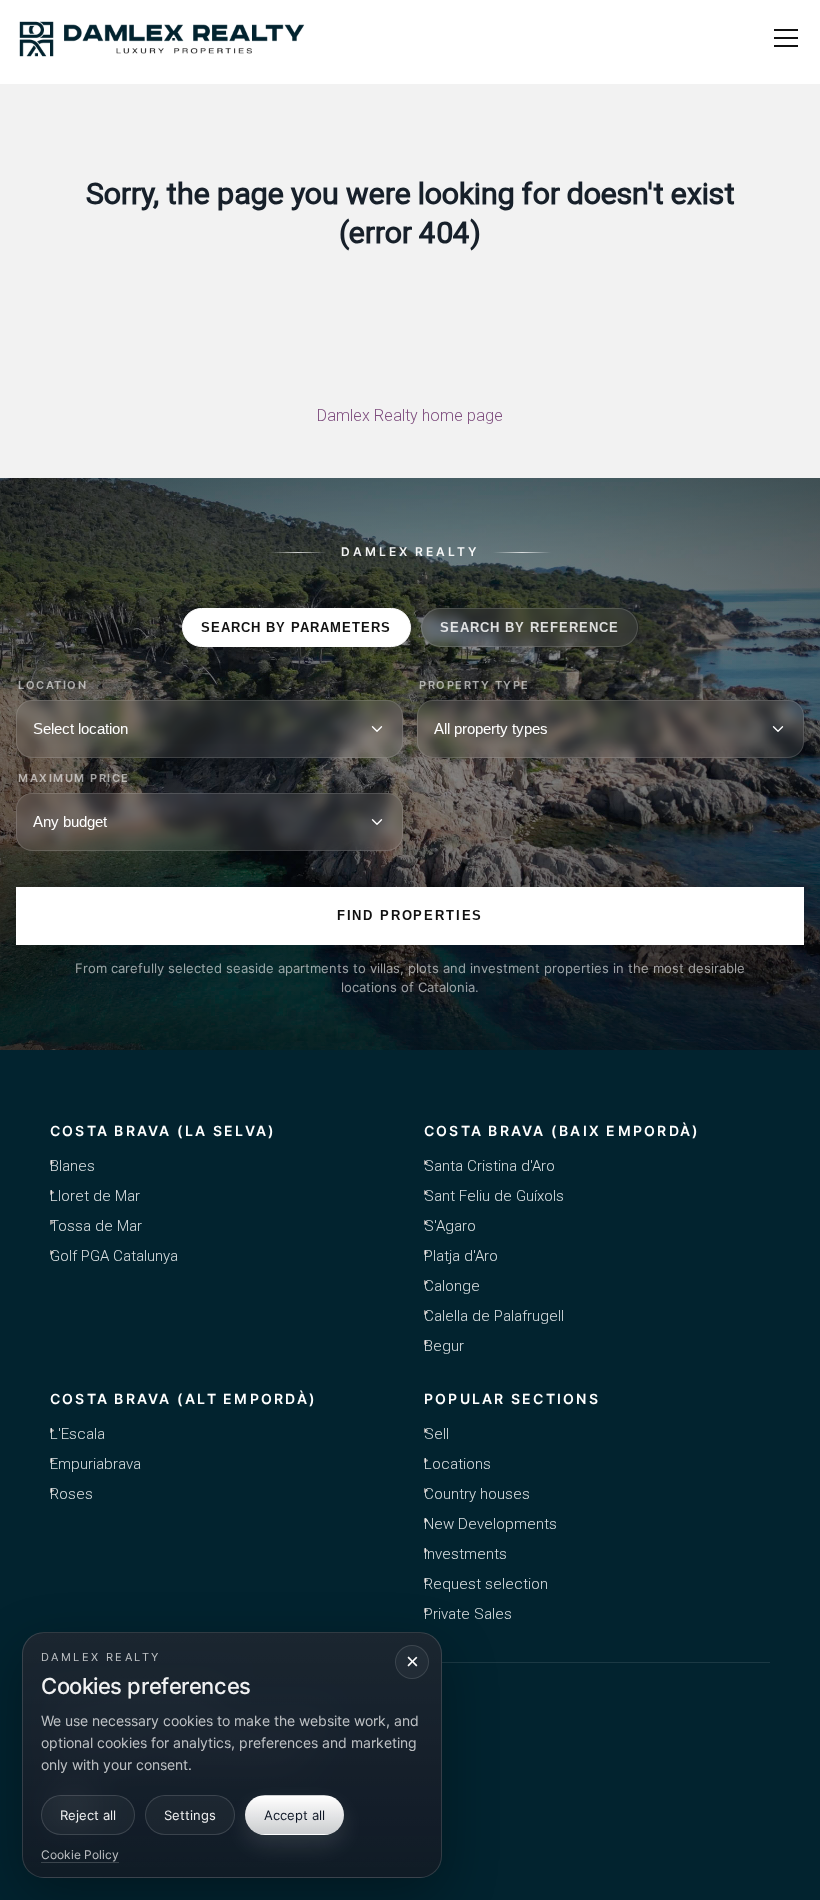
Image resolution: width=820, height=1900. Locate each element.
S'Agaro (450, 1226)
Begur (444, 1346)
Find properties (410, 915)
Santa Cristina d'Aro (489, 1166)
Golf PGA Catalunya (114, 1256)
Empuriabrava (95, 1464)
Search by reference (530, 627)
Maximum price (74, 778)
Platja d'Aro (461, 1256)
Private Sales (468, 1614)
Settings (190, 1815)
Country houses (477, 1494)
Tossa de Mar (96, 1226)
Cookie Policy (80, 1854)
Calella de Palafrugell (494, 1316)
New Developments (490, 1524)
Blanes (72, 1166)
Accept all (294, 1815)
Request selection (486, 1584)
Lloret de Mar (95, 1196)
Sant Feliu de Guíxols (494, 1196)
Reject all (88, 1815)
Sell (436, 1434)
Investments (465, 1554)
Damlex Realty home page (410, 415)
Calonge (452, 1286)
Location (52, 685)
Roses (71, 1494)
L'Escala (77, 1434)
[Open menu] (786, 38)
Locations (457, 1464)
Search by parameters (296, 627)
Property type (474, 685)
